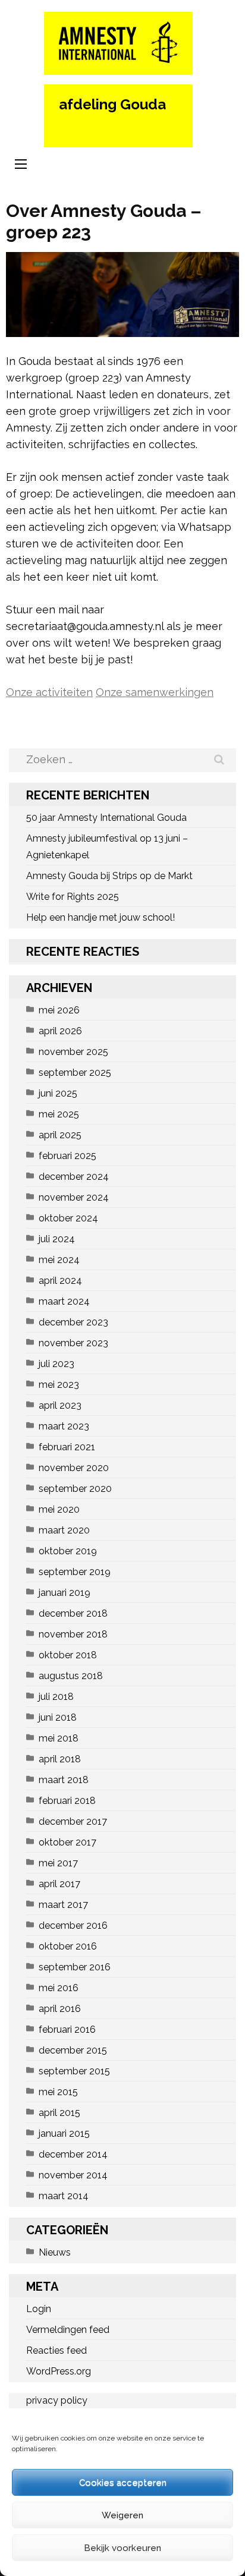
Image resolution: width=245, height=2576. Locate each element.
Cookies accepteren (123, 2483)
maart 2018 (64, 1780)
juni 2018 (58, 1717)
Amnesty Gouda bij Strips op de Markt (109, 876)
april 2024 (60, 1281)
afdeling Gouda (112, 104)
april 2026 (60, 1031)
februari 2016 (67, 2029)
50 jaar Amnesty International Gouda (106, 818)
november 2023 (73, 1343)
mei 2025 (59, 1114)
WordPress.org (59, 2371)
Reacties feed (56, 2350)
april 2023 (60, 1405)
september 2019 (75, 1572)
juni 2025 (58, 1093)
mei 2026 (59, 1010)
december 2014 (73, 2154)
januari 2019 (65, 1593)
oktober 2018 (68, 1655)
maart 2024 (64, 1301)
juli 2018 (56, 1697)
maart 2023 (64, 1426)
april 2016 (60, 2009)
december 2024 (74, 1177)
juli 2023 (56, 1364)
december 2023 (73, 1322)
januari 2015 (64, 2133)
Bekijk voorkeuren (122, 2548)
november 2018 (73, 1634)
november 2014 (73, 2175)
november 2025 (73, 1052)
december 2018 (73, 1613)
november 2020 (74, 1468)
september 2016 (75, 1967)
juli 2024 (57, 1239)
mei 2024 (59, 1260)
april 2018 (60, 1759)
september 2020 (75, 1489)
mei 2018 (59, 1738)
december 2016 (73, 1925)
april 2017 (59, 1884)
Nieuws (55, 2252)
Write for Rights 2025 (73, 897)
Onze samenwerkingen (155, 692)
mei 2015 (58, 2092)
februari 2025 (67, 1156)
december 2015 (73, 2050)
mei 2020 (59, 1509)
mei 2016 (59, 1988)
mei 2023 (59, 1385)
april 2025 (60, 1135)
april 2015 (59, 2113)
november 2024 (74, 1197)
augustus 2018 (71, 1676)
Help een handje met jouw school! (100, 917)
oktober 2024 (68, 1218)
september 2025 (75, 1073)
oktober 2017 (67, 1842)
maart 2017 (63, 1905)
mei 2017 (58, 1863)
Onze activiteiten (49, 692)
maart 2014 (64, 2196)
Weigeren (122, 2515)
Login (39, 2309)
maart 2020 (64, 1530)
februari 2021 (67, 1447)
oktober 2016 (68, 1946)
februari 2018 (67, 1801)
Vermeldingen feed (68, 2330)
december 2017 (73, 1821)
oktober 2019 (68, 1551)
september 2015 (74, 2071)
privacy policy (57, 2400)
